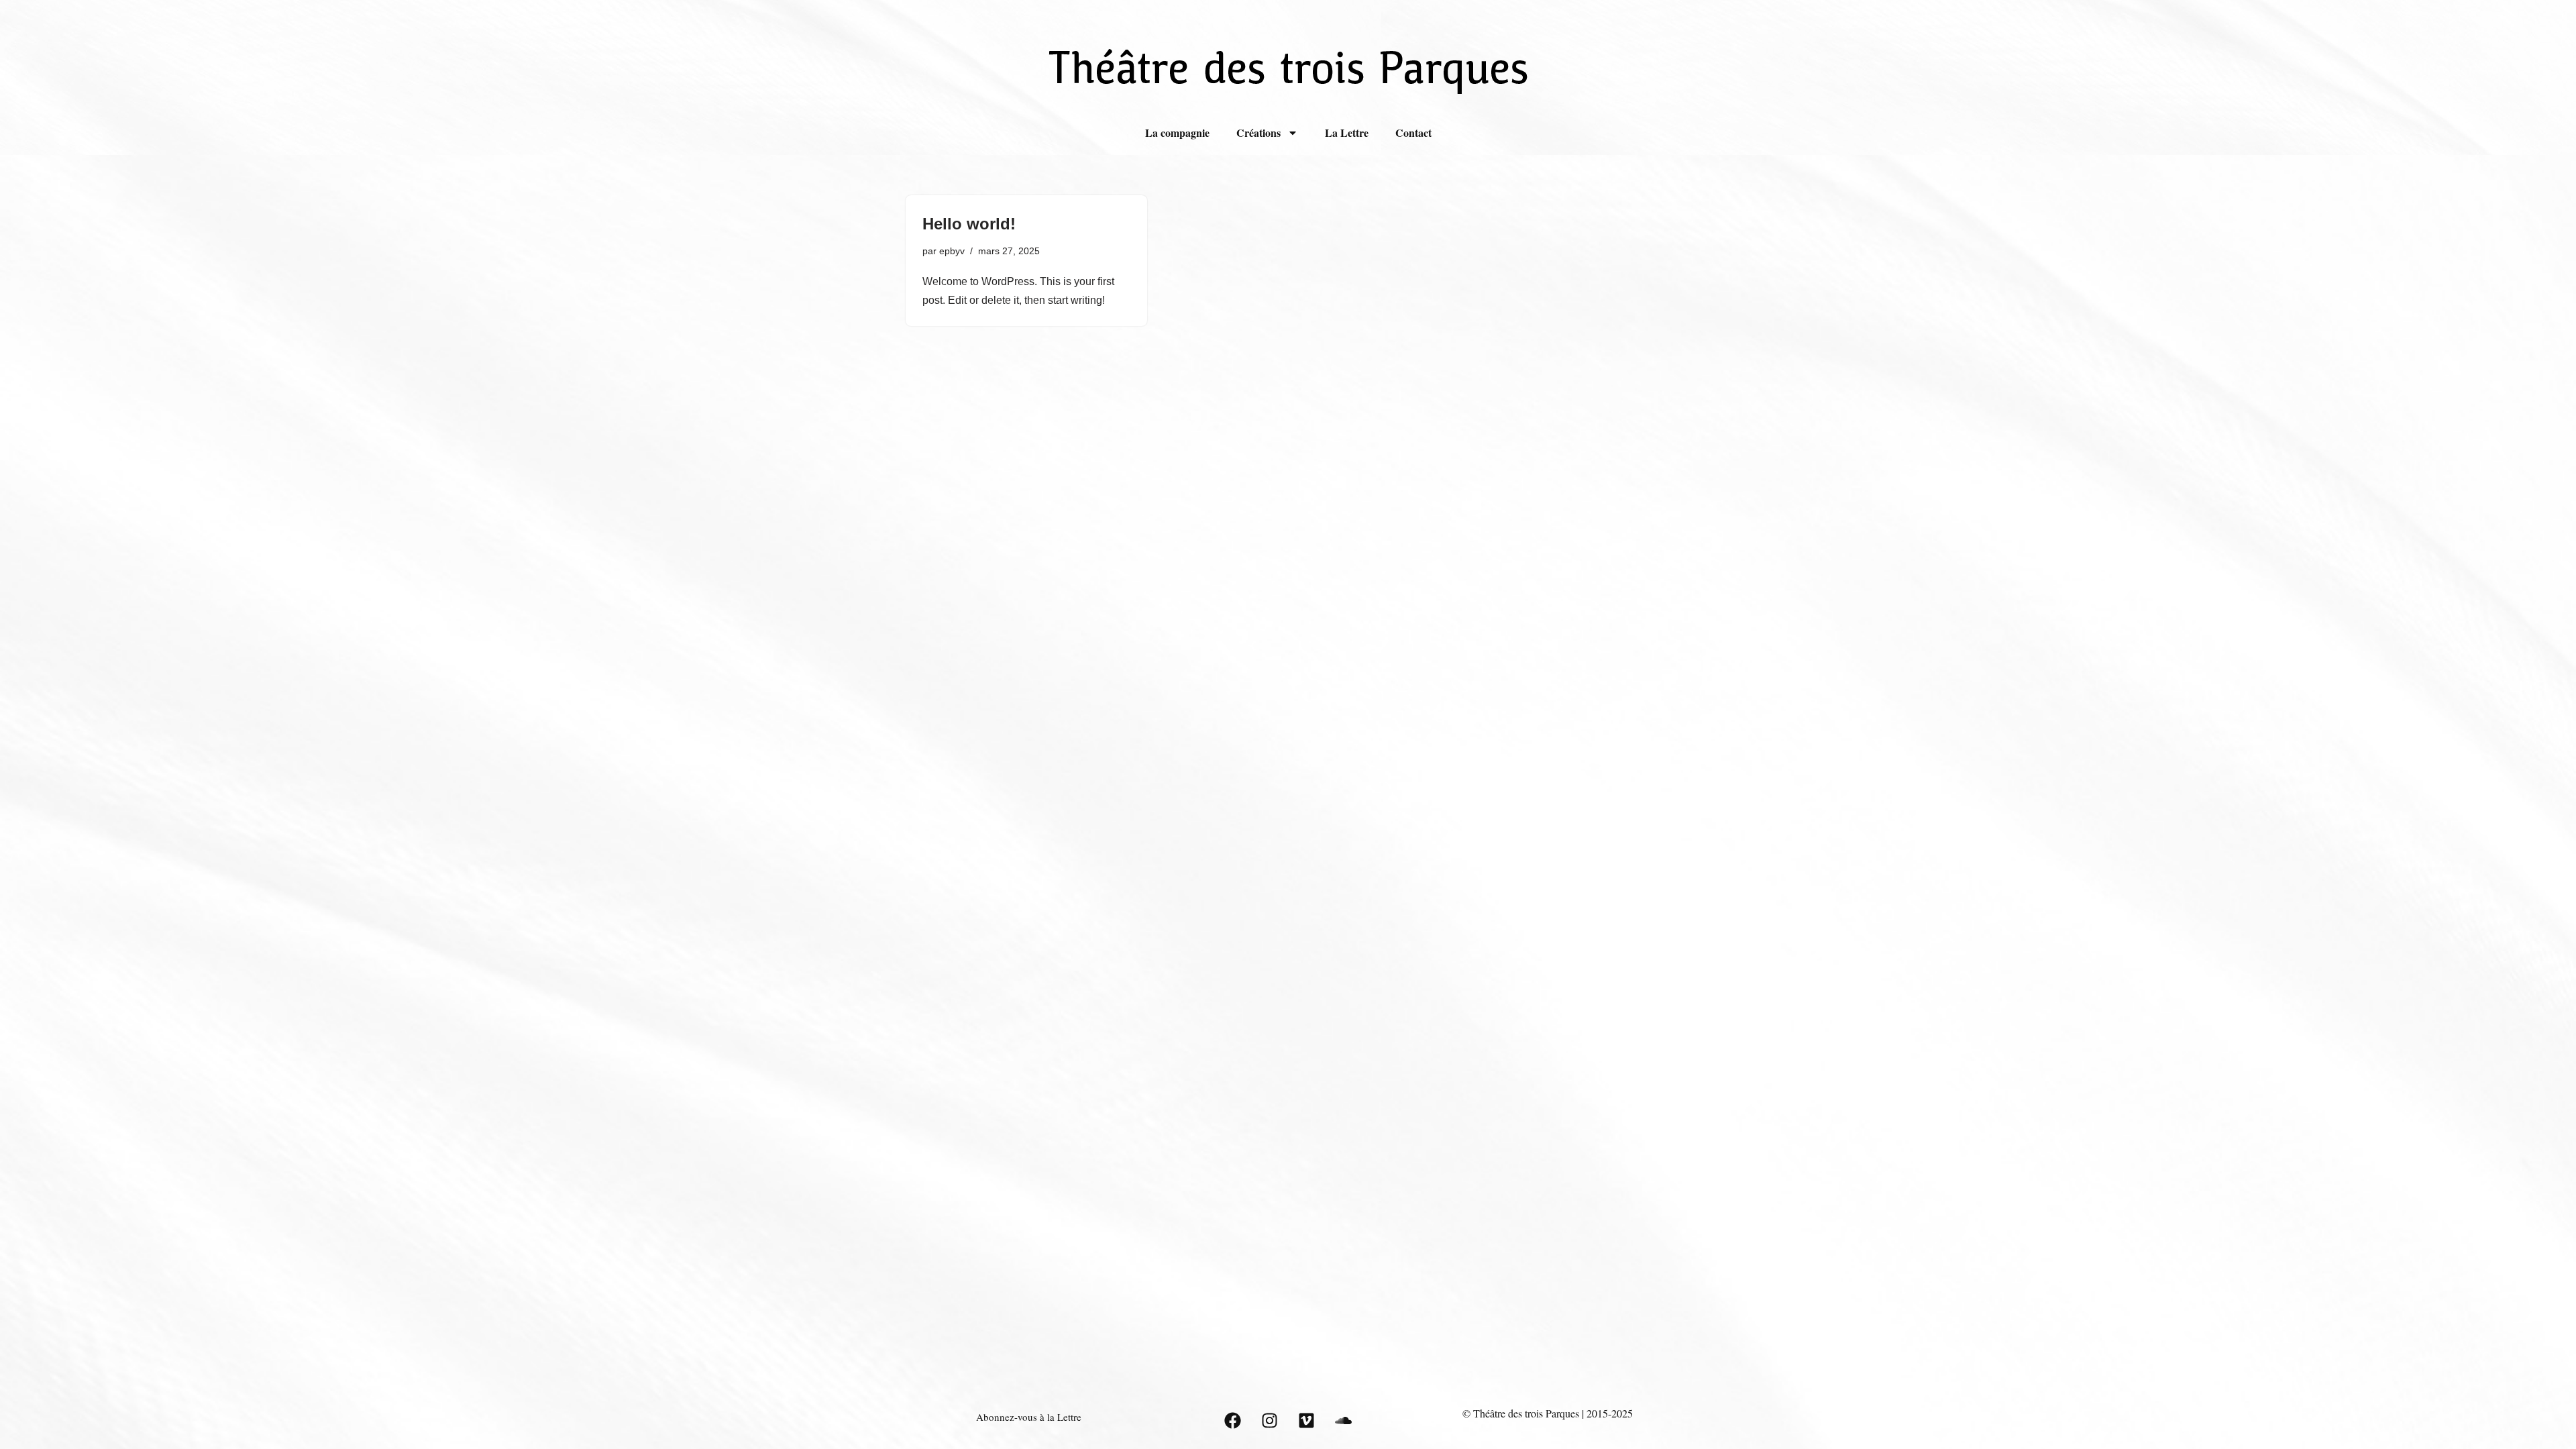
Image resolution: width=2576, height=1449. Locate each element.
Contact (1413, 132)
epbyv (952, 251)
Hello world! (969, 224)
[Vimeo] (1306, 1421)
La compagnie (1177, 132)
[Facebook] (1232, 1421)
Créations (1258, 132)
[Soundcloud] (1343, 1421)
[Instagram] (1269, 1421)
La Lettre (1347, 132)
